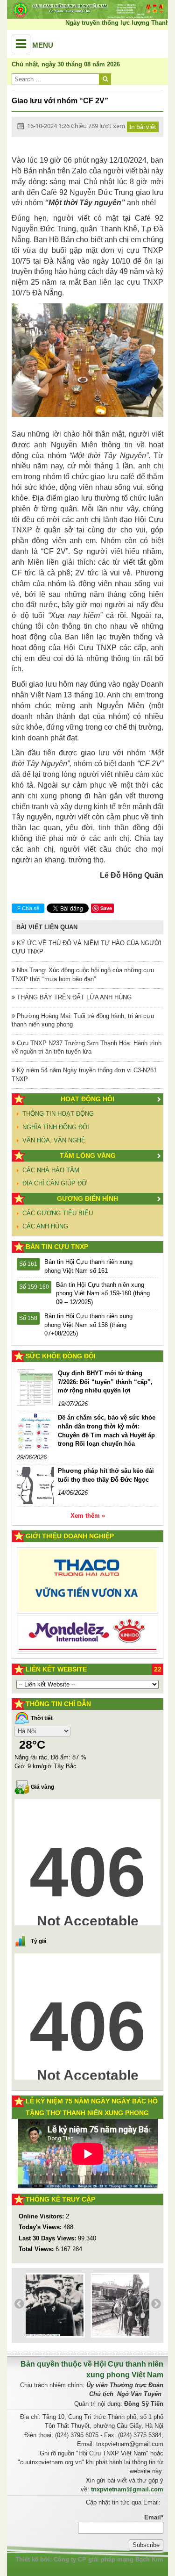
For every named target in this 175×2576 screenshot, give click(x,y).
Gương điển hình (87, 1198)
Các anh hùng (45, 1226)
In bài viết (143, 127)
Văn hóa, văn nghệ (54, 1140)
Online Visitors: (42, 2216)
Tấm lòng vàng (88, 1155)
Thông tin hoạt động (58, 1114)
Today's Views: (41, 2227)
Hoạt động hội (87, 1099)
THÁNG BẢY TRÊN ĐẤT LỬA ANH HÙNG (73, 997)
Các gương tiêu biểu (58, 1213)
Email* (154, 2517)
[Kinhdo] (87, 1586)
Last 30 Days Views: (48, 2238)
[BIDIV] (87, 1618)
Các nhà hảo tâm (51, 1170)
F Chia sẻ (28, 908)
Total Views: (37, 2249)
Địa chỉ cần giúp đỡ (55, 1183)
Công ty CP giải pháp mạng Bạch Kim (108, 2559)
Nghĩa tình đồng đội (56, 1127)
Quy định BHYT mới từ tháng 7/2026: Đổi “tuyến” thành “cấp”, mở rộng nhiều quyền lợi (105, 1382)
